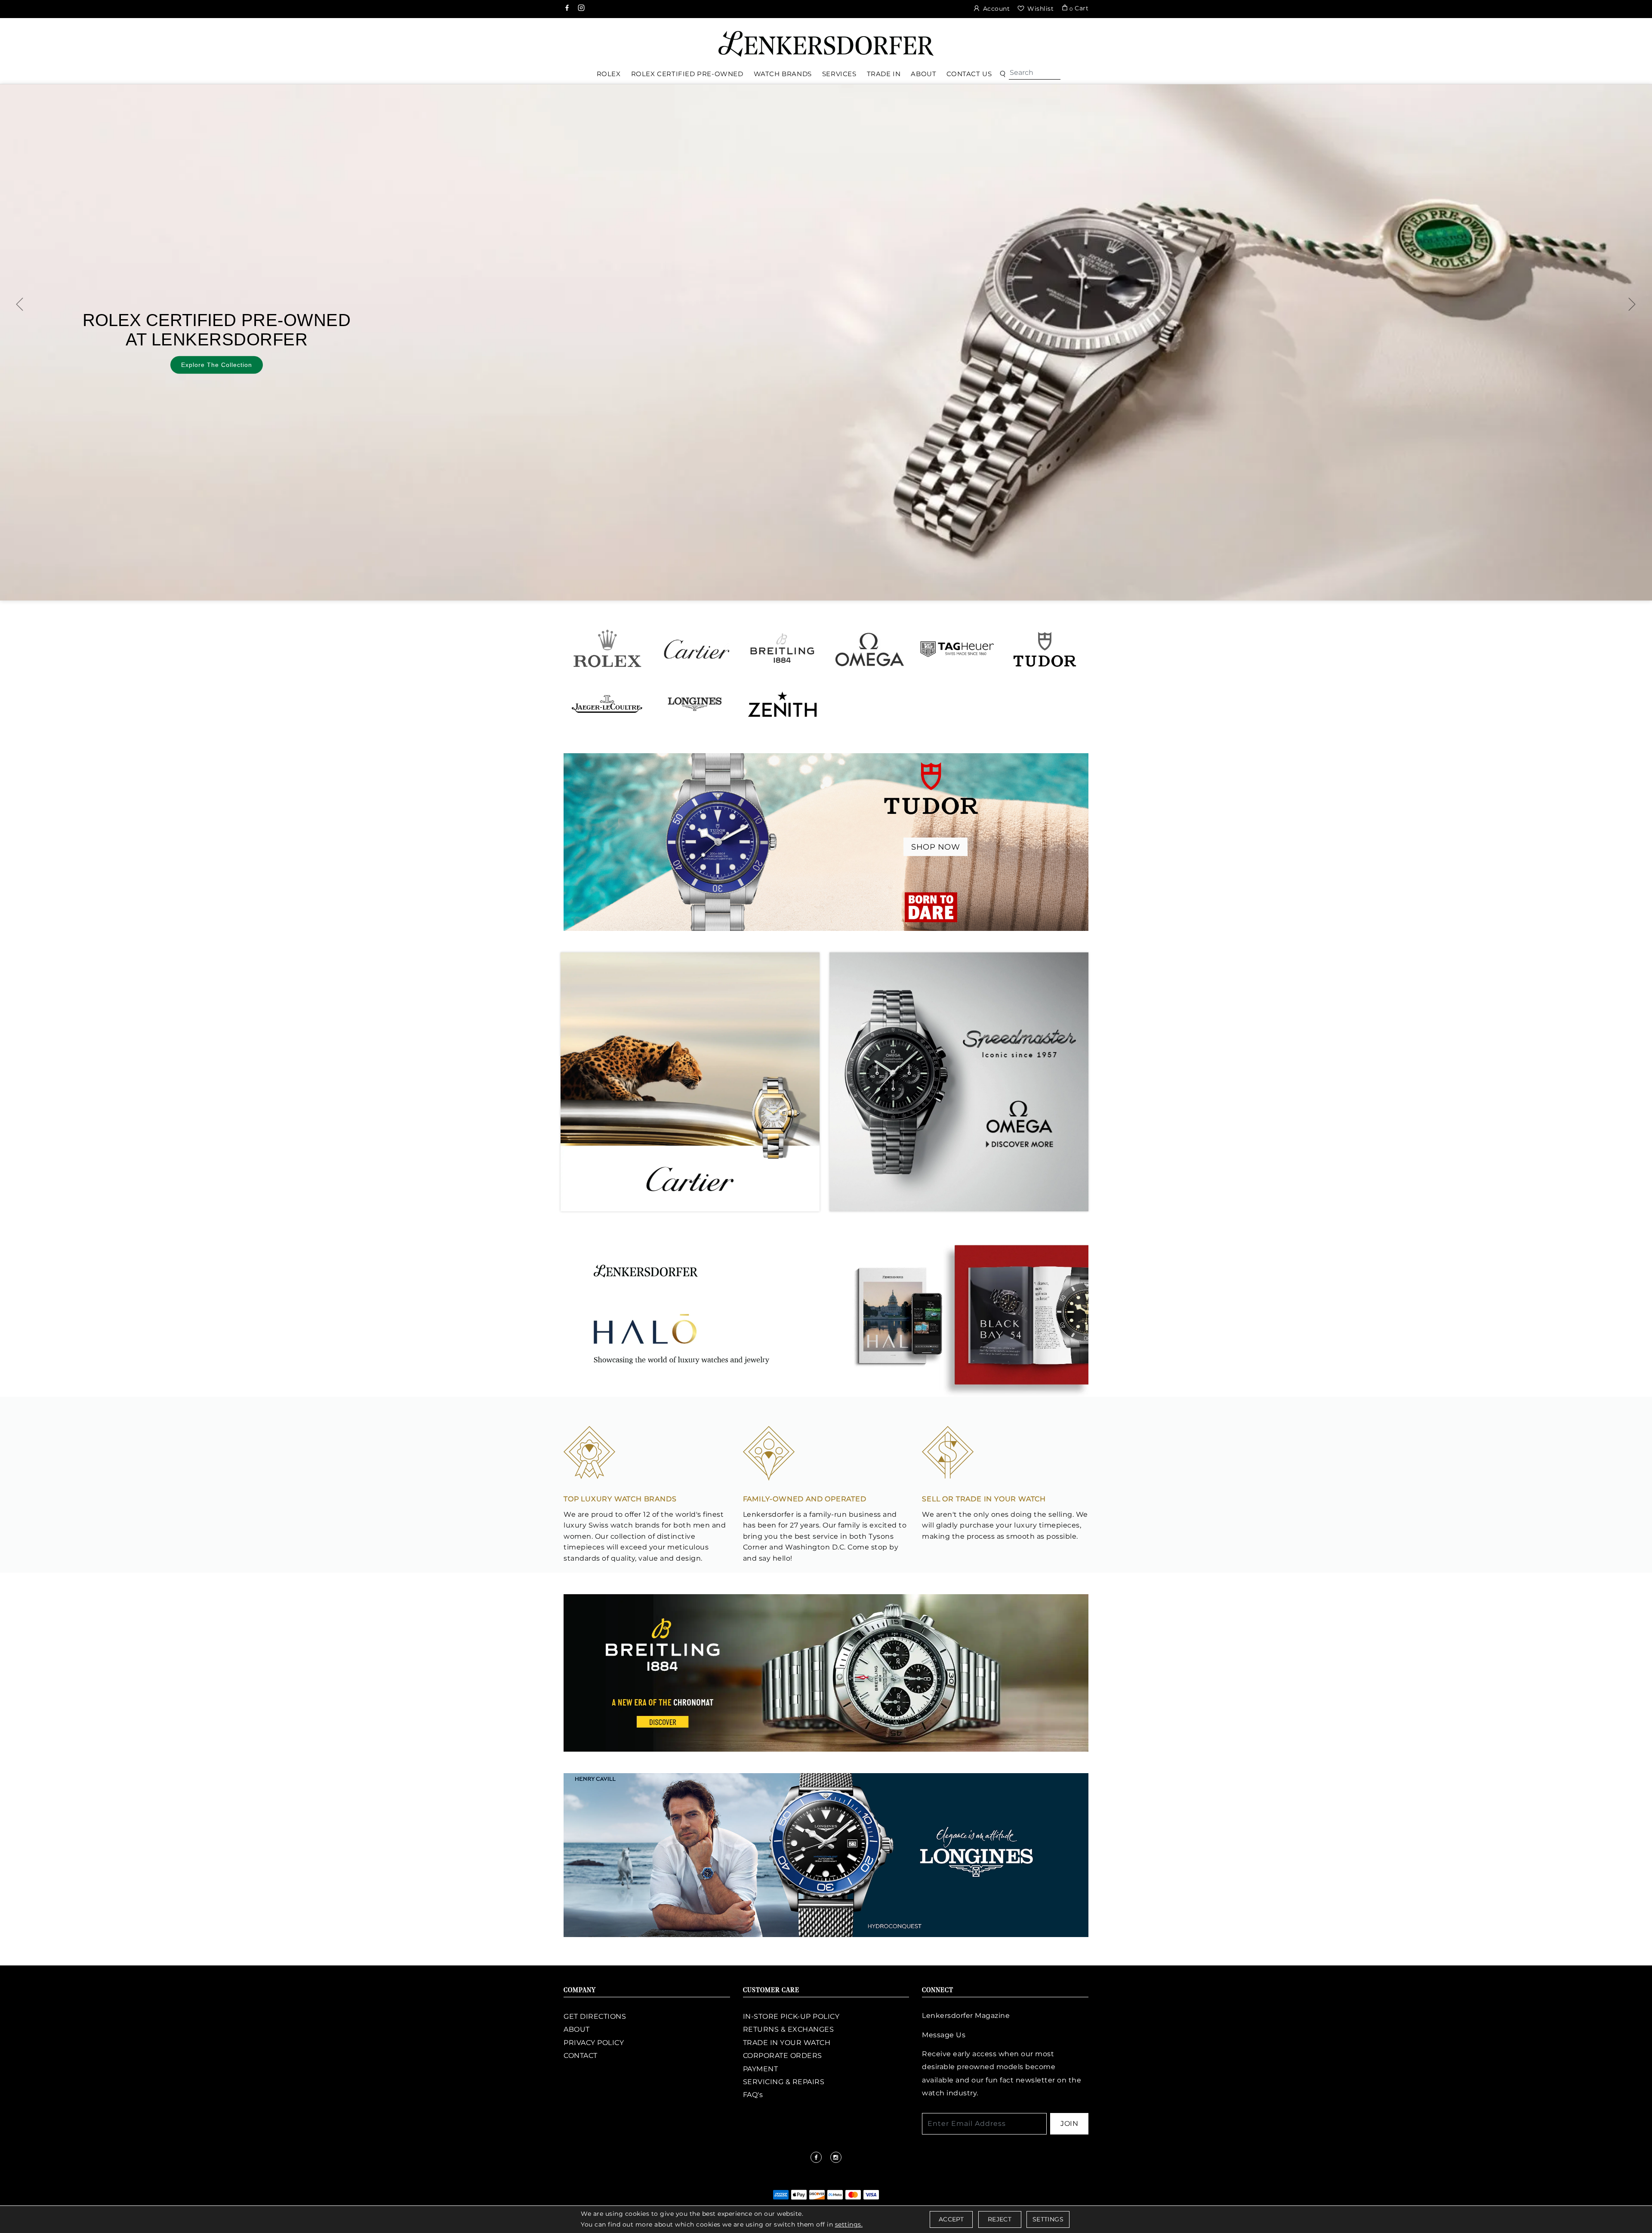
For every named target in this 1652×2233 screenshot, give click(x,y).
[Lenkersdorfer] (826, 43)
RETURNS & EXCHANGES (789, 2029)
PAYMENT (761, 2069)
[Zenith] (782, 704)
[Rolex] (1613, 40)
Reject (1000, 2219)
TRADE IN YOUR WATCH (787, 2043)
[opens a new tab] (568, 9)
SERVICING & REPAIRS (784, 2082)
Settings (1048, 2219)
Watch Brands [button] (783, 74)
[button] (1003, 74)
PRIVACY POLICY (594, 2043)
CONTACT (581, 2056)
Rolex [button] (609, 74)
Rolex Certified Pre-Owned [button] (687, 74)
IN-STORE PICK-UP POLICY (791, 2016)
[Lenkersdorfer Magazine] (826, 1315)
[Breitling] (782, 649)
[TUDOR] (1045, 649)
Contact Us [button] (969, 74)
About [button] (923, 74)
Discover (1297, 357)
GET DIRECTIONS (595, 2016)
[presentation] (20, 304)
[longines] (826, 1854)
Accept (951, 2219)
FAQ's (753, 2095)
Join (1069, 2124)
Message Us (944, 2035)
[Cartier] (695, 649)
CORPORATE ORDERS (783, 2056)
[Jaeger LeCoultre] (607, 704)
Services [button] (839, 74)
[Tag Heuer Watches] (957, 649)
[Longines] (695, 704)
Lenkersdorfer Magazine (966, 2016)
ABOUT (577, 2029)
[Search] (1035, 73)
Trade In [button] (884, 74)
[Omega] (870, 649)
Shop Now (935, 847)
